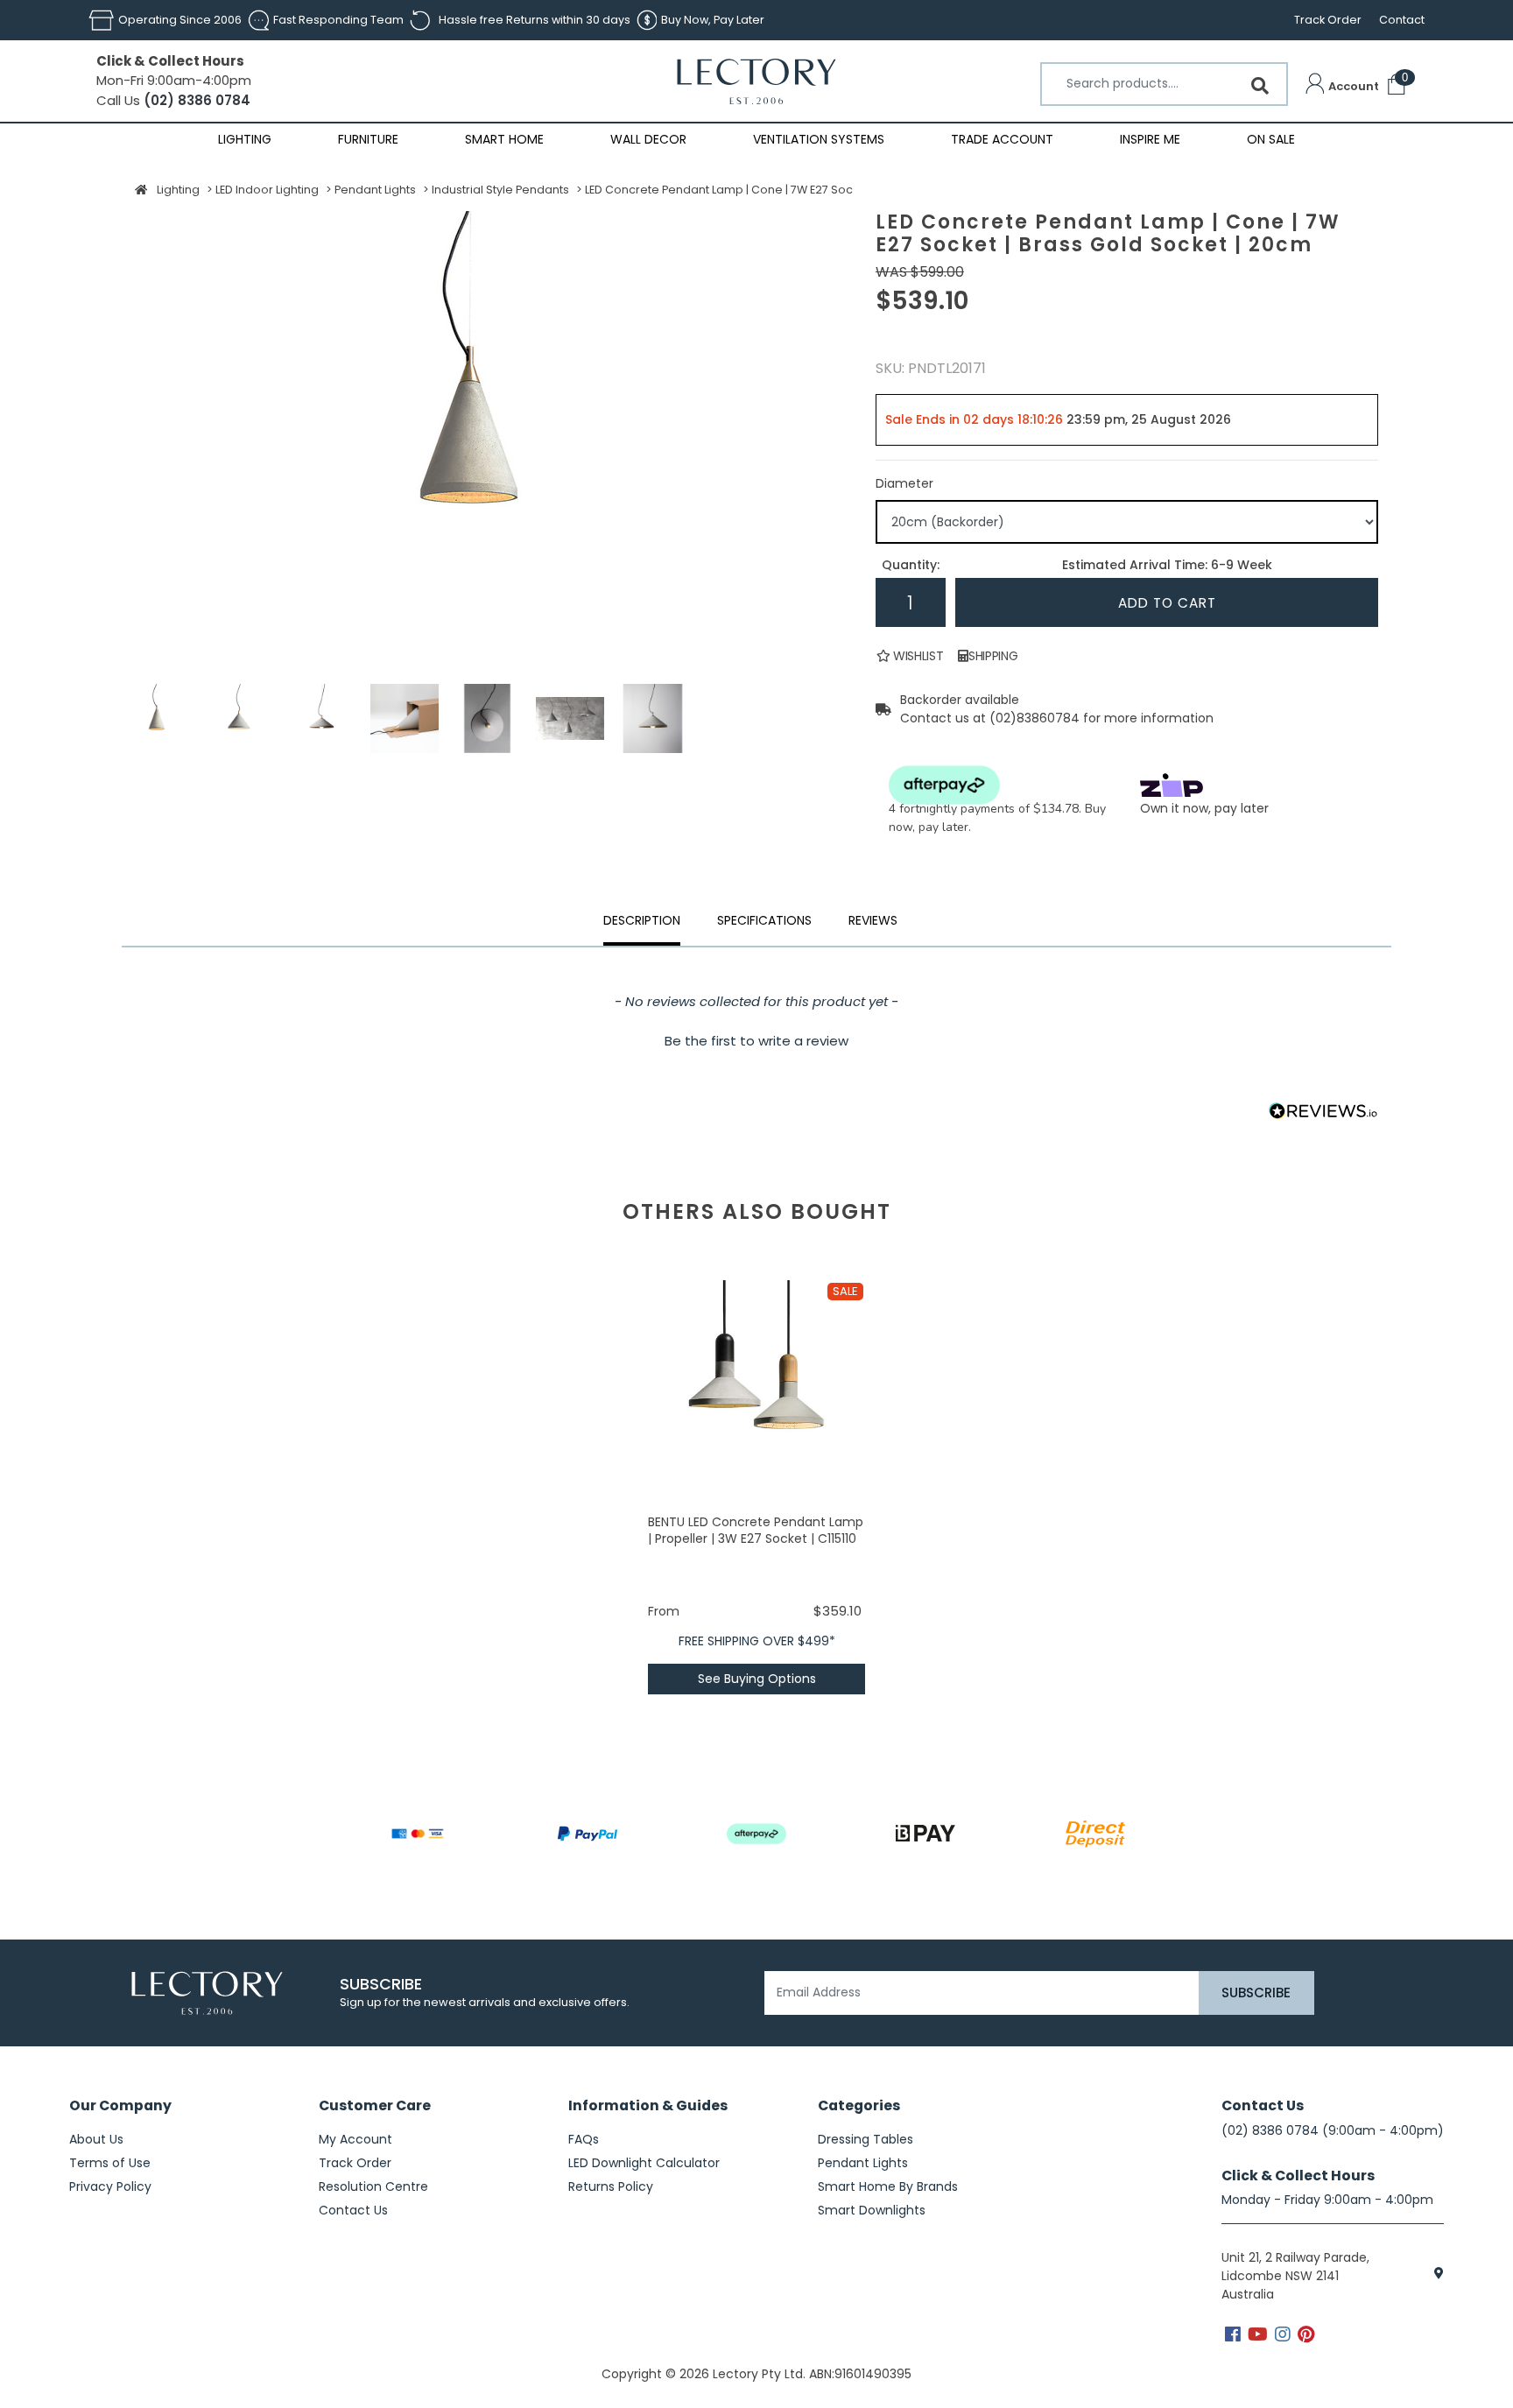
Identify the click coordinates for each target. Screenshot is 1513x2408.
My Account (355, 2139)
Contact (1402, 20)
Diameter (904, 483)
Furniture (368, 139)
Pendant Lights (863, 2163)
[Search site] (1260, 86)
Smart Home (504, 139)
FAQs (584, 2139)
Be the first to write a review (756, 1041)
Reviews (873, 920)
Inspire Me (1150, 139)
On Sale (1271, 139)
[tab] (873, 923)
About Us (96, 2139)
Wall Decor (648, 139)
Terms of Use (110, 2163)
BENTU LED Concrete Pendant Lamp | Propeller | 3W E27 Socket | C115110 (756, 1531)
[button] (1342, 87)
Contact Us (353, 2210)
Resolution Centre (373, 2186)
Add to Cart (1167, 603)
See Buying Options (757, 1679)
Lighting (245, 139)
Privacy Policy (110, 2186)
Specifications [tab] (764, 920)
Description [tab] (642, 920)
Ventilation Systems (819, 139)
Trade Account (1002, 139)
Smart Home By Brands (888, 2186)
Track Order (1328, 20)
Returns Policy (611, 2186)
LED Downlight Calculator (644, 2163)
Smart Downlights (872, 2210)
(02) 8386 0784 (195, 100)
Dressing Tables (866, 2139)
